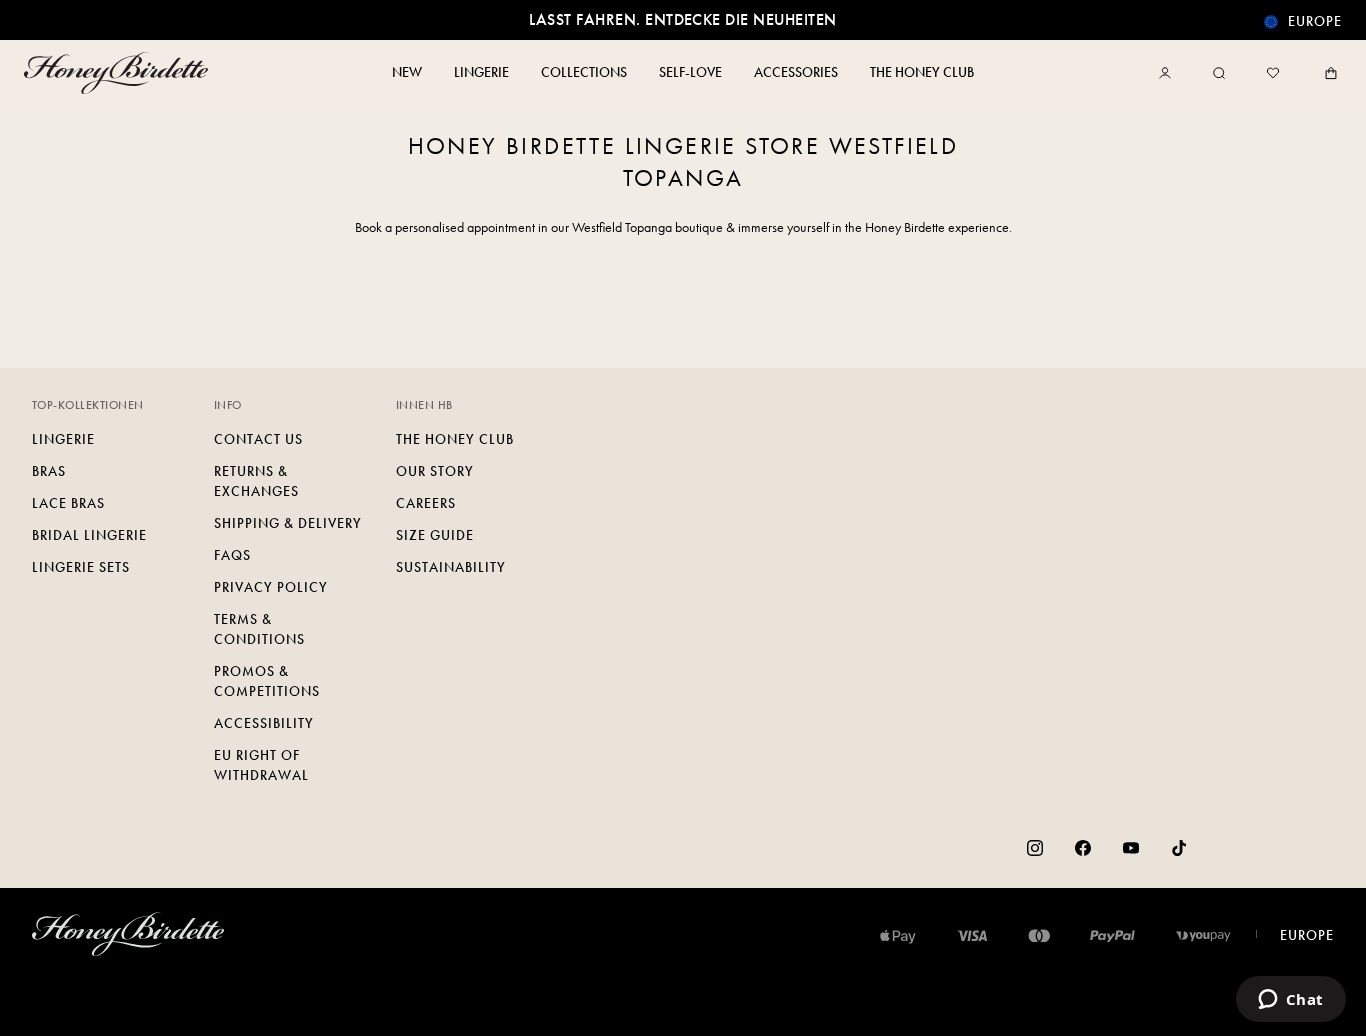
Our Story (435, 471)
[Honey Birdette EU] (120, 73)
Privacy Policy (271, 587)
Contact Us (258, 439)
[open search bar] (1219, 73)
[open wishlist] (1273, 73)
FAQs (232, 555)
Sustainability (451, 567)
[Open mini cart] (1327, 73)
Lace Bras (68, 503)
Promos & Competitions (267, 681)
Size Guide (435, 535)
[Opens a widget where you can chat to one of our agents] (1290, 1001)
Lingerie (63, 439)
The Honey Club (455, 439)
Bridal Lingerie (89, 535)
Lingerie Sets (81, 567)
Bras (49, 471)
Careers (426, 503)
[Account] (1169, 73)
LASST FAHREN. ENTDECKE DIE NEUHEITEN (682, 19)
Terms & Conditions (259, 629)
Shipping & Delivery (288, 523)
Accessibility (264, 723)
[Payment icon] (1203, 936)
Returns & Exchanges (256, 481)
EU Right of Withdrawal (261, 765)
